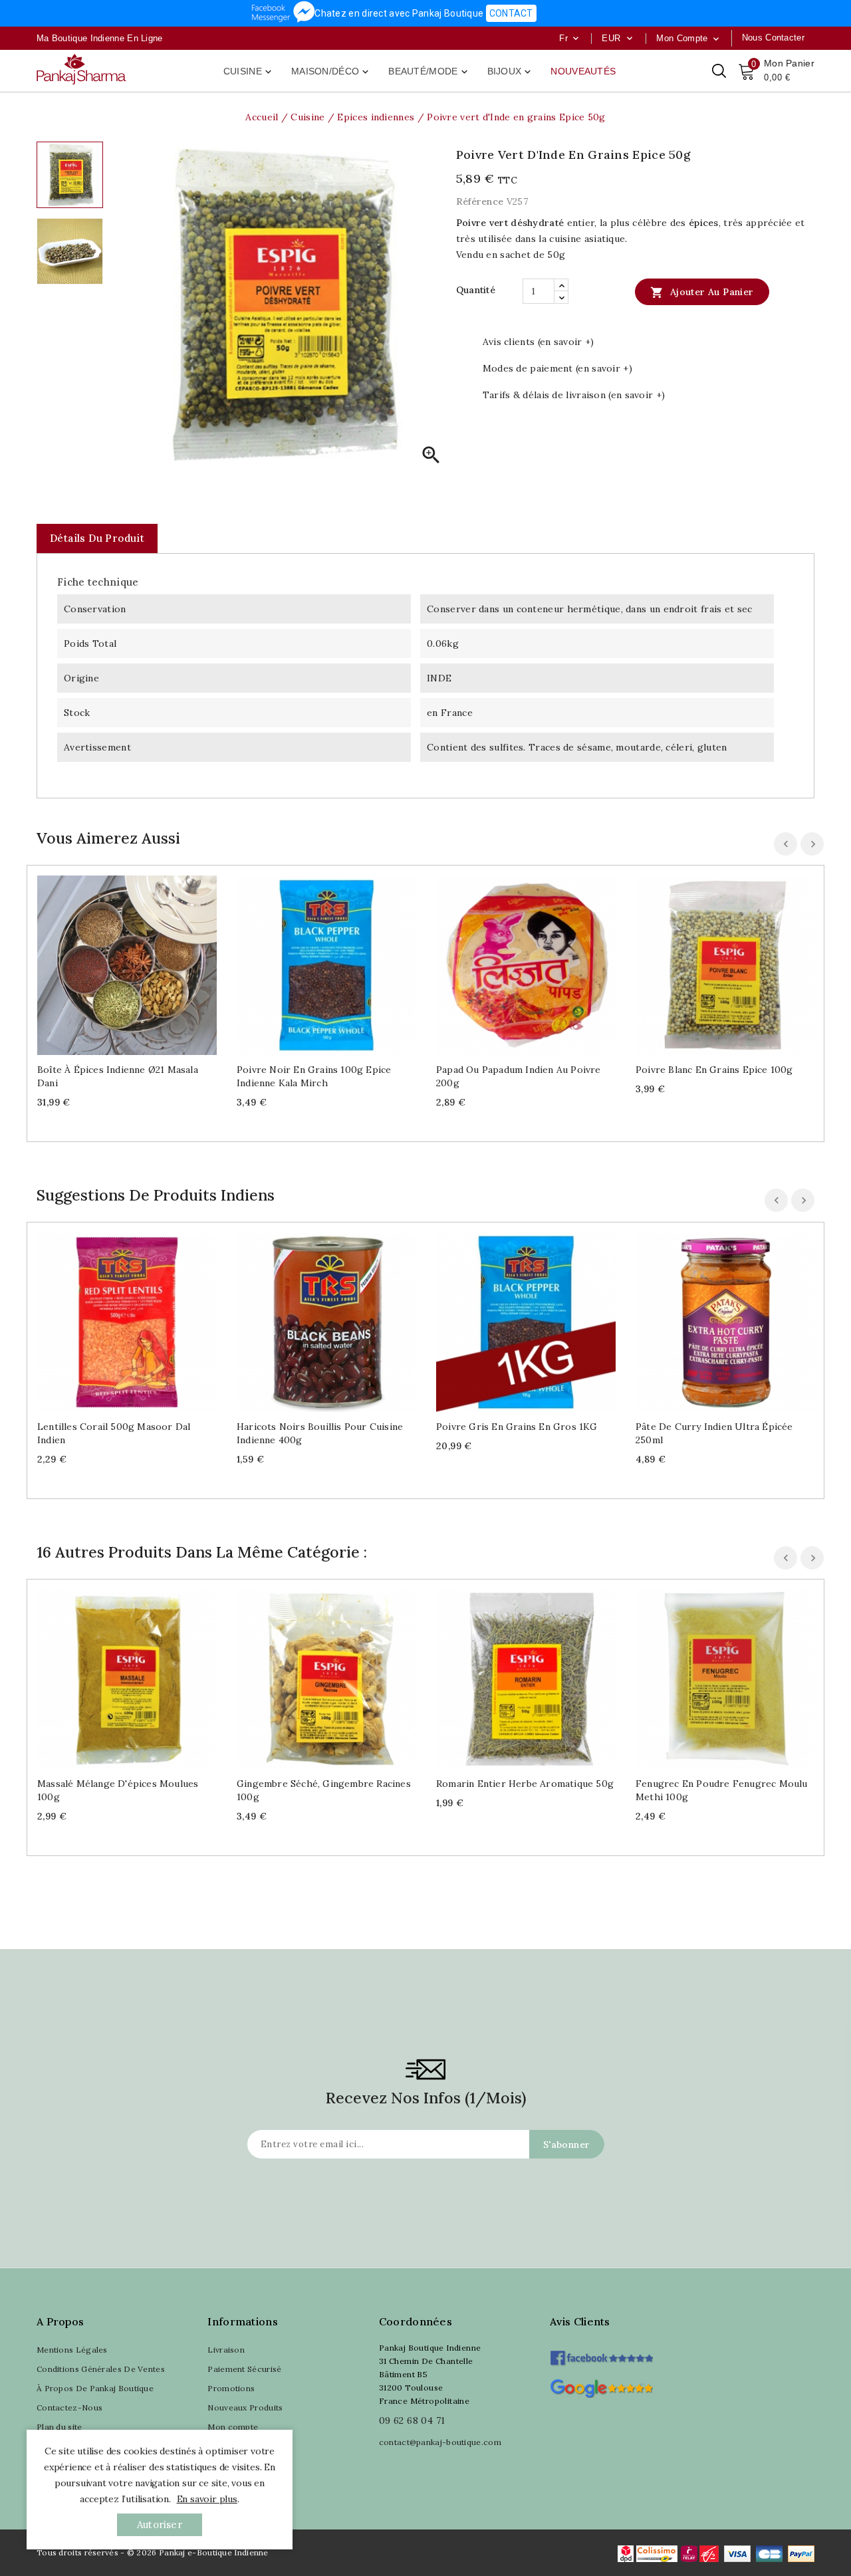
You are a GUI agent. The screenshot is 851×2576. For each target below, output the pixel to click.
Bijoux (511, 72)
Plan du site (60, 2427)
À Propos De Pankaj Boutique (95, 2388)
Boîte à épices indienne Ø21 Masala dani (118, 1076)
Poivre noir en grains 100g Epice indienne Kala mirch (314, 1076)
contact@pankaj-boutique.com (440, 2442)
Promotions (231, 2388)
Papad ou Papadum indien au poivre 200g (519, 1076)
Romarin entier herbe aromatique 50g (525, 1784)
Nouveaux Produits (245, 2407)
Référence (480, 201)
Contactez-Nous (69, 2407)
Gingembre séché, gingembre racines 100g (324, 1790)
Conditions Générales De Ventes (101, 2369)
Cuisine (249, 72)
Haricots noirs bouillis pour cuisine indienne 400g (320, 1433)
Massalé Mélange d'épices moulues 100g (118, 1790)
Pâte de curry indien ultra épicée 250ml (714, 1433)
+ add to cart (114, 961)
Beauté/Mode (429, 72)
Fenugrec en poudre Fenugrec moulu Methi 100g (722, 1790)
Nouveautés (583, 71)
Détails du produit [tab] (97, 538)
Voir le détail (140, 961)
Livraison (226, 2350)
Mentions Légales (72, 2350)
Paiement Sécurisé (244, 2369)
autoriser (160, 2524)
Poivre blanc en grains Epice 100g (714, 1070)
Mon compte (233, 2427)
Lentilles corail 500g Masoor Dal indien (114, 1433)
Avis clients (580, 2321)
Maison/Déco (331, 72)
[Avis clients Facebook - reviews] (601, 2354)
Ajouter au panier (702, 293)
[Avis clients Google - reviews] (601, 2387)
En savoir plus (207, 2499)
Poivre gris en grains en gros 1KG (517, 1427)
